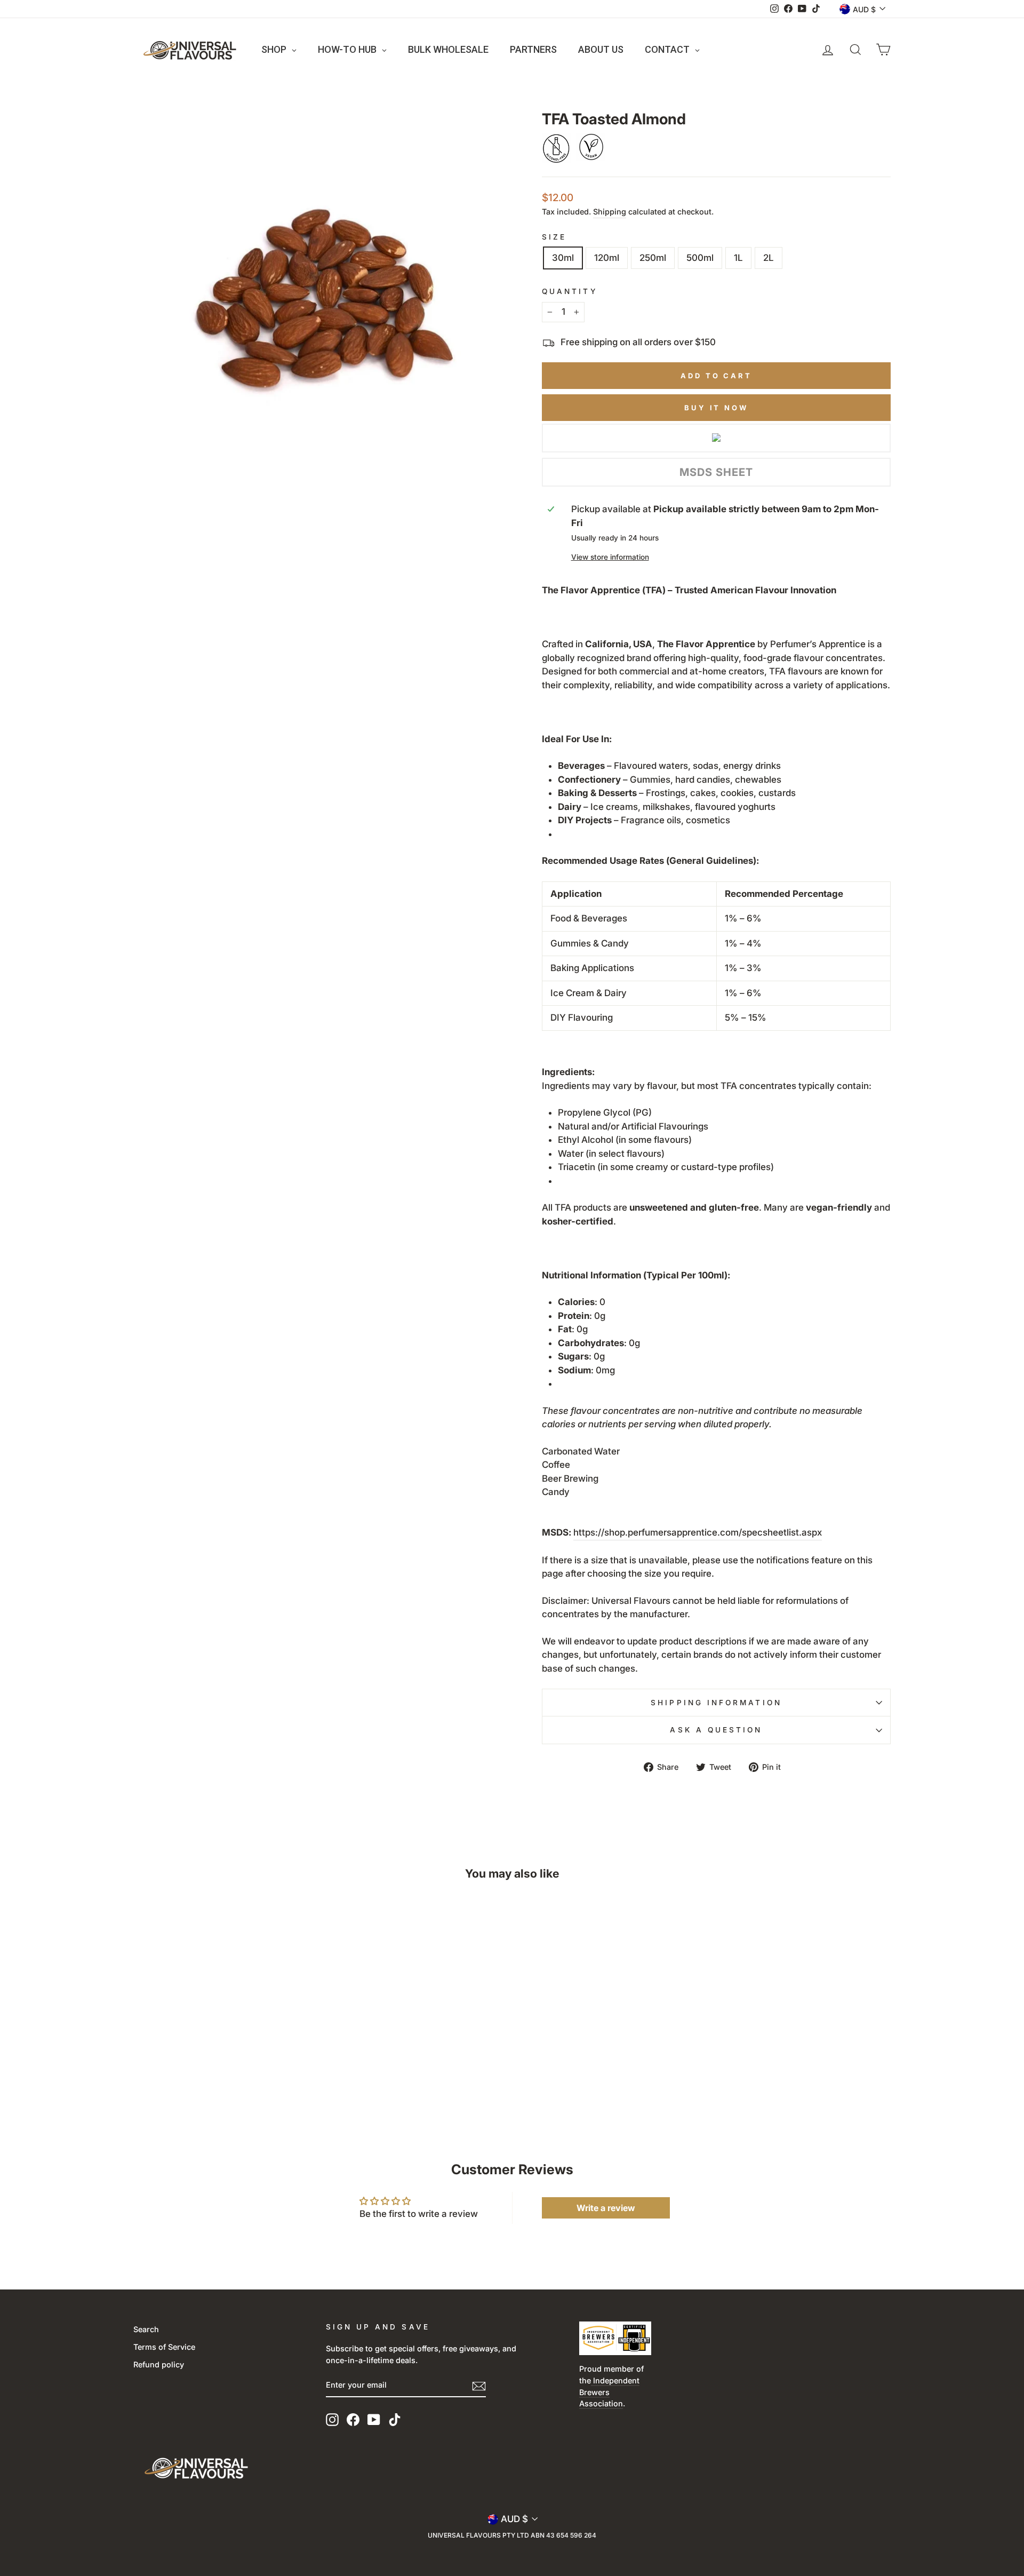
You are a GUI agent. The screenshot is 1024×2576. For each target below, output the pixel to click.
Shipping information (716, 1703)
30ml (563, 258)
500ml (700, 258)
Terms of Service (164, 2347)
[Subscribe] (479, 2386)
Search (146, 2329)
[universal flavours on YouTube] (374, 2420)
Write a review (606, 2208)
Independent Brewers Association (609, 2392)
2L (769, 258)
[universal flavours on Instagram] (332, 2420)
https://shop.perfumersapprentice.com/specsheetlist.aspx (698, 1532)
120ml (607, 258)
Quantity (570, 291)
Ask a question (716, 1730)
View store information (610, 557)
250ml (653, 258)
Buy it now (716, 408)
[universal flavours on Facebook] (353, 2420)
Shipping (610, 212)
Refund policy (159, 2364)
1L (738, 258)
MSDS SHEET (716, 472)
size (554, 237)
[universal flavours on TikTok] (395, 2420)
